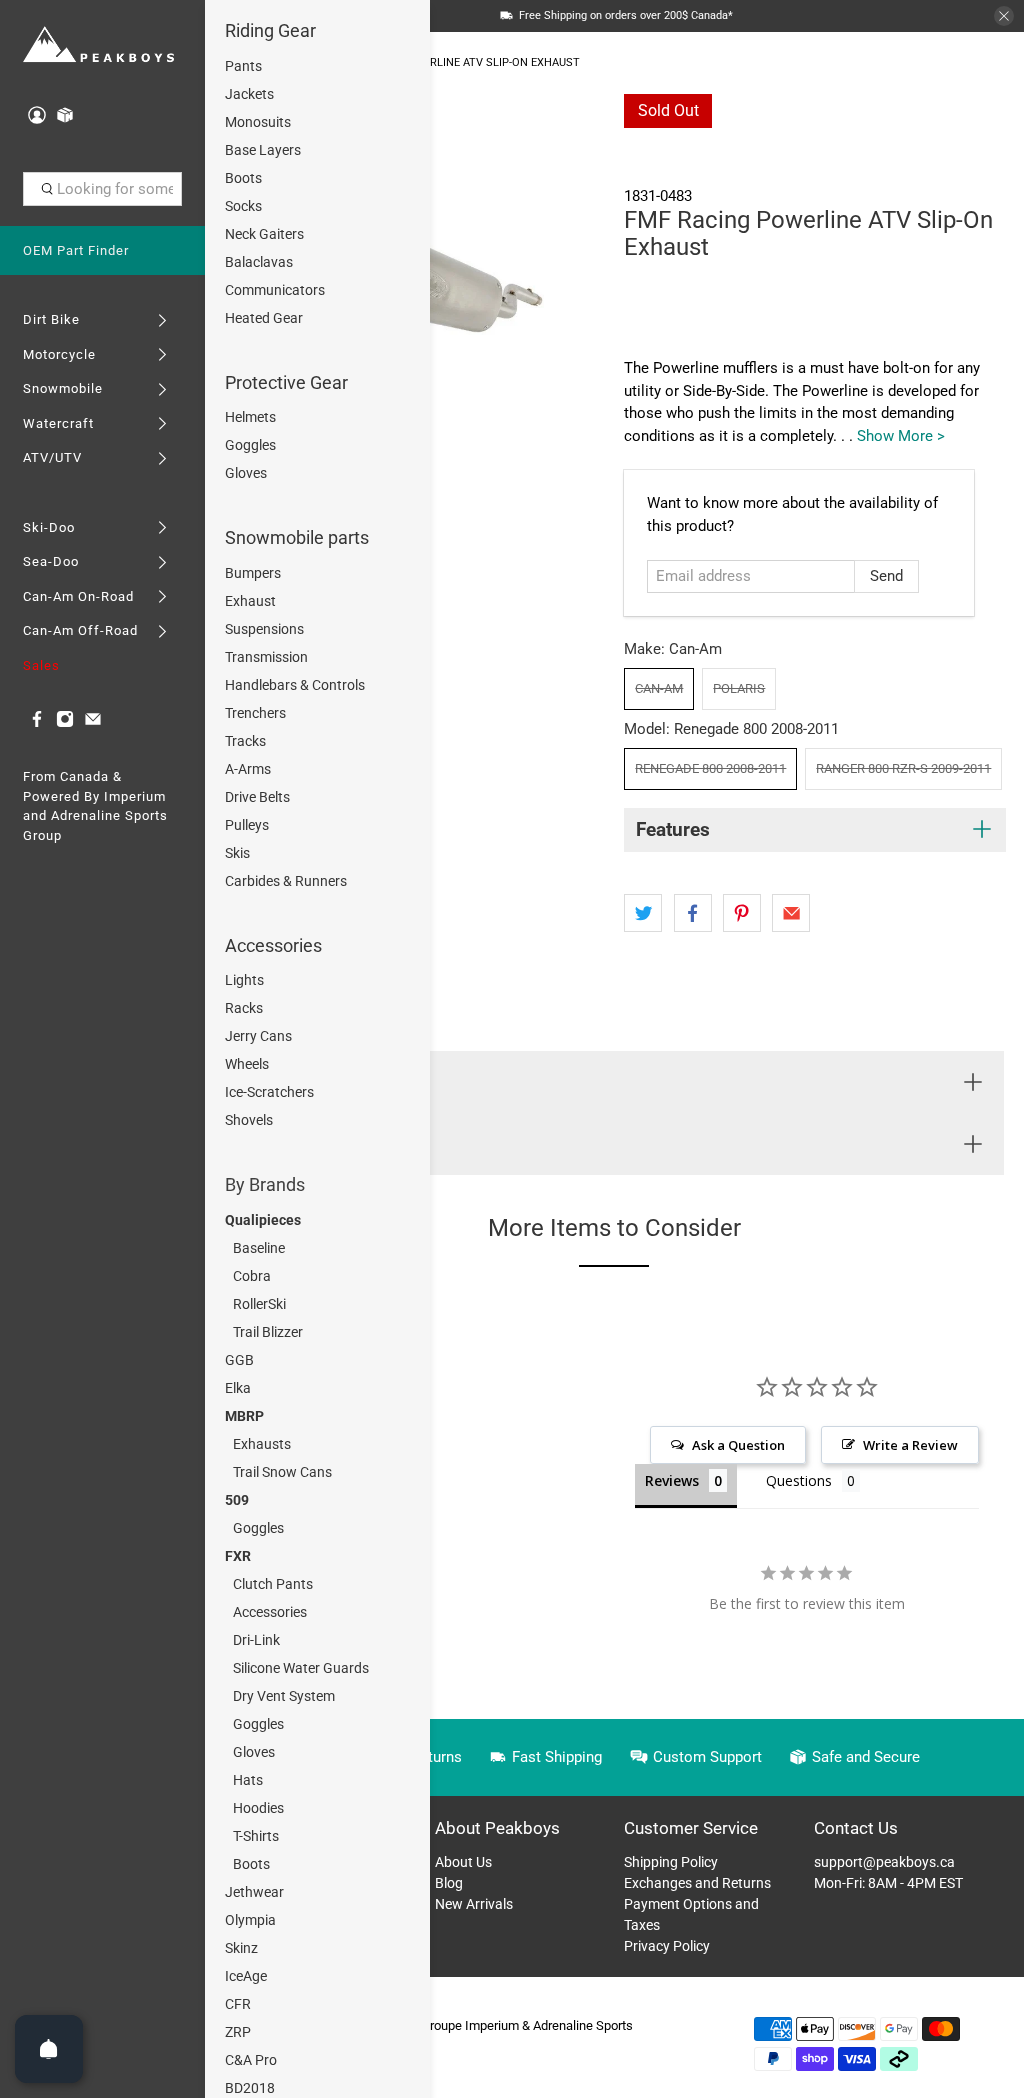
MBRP (244, 1416)
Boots (243, 178)
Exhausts (262, 1444)
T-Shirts (256, 1836)
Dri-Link (256, 1640)
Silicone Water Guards (301, 1668)
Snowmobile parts (297, 537)
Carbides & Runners (286, 881)
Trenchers (255, 713)
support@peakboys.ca (884, 1862)
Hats (248, 1780)
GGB (239, 1360)
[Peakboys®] (99, 45)
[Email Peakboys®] (93, 723)
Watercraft (58, 423)
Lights (244, 980)
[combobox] (103, 189)
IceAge (246, 1976)
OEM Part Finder (76, 250)
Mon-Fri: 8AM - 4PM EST (888, 1883)
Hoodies (258, 1808)
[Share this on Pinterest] (742, 913)
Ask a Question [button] (738, 1445)
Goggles (250, 445)
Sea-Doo (51, 561)
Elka (238, 1388)
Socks (243, 206)
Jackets (249, 94)
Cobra (252, 1276)
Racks (244, 1008)
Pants (243, 66)
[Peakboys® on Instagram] (65, 723)
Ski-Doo (49, 527)
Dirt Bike (51, 319)
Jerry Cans (258, 1036)
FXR (238, 1556)
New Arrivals (474, 1904)
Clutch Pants (273, 1584)
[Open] (49, 2049)
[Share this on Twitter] (643, 913)
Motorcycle (59, 354)
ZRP (238, 2032)
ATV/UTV (52, 457)
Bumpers (253, 573)
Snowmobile (63, 388)
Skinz (241, 1948)
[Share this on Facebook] (693, 913)
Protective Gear (286, 382)
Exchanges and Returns (697, 1883)
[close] (1004, 16)
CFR (238, 2004)
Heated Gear (264, 318)
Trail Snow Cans (282, 1472)
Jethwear (254, 1892)
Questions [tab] (799, 1480)
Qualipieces (263, 1220)
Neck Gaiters (264, 234)
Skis (237, 853)
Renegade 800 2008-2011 (710, 768)
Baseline (259, 1248)
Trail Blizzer (268, 1332)
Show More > (901, 436)
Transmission (266, 657)
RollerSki (259, 1304)
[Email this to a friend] (791, 913)
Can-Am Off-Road (80, 630)
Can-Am (659, 688)
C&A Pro (251, 2060)
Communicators (275, 290)
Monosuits (258, 122)
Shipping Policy (671, 1862)
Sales (41, 665)
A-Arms (248, 769)
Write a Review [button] (910, 1445)
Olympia (250, 1920)
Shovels (249, 1120)
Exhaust (250, 601)
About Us (463, 1862)
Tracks (245, 741)
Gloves (246, 473)
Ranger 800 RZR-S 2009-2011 (903, 768)
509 (237, 1500)
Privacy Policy (667, 1946)
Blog (449, 1883)
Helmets (250, 417)
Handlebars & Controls (295, 685)
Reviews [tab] (672, 1480)
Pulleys (247, 825)
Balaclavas (259, 262)
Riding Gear (270, 30)
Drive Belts (257, 797)
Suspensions (264, 629)
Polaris (739, 688)
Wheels (247, 1064)
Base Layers (263, 150)
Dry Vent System (284, 1696)
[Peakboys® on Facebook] (37, 723)
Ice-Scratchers (269, 1092)
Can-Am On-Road (78, 596)
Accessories (273, 945)
